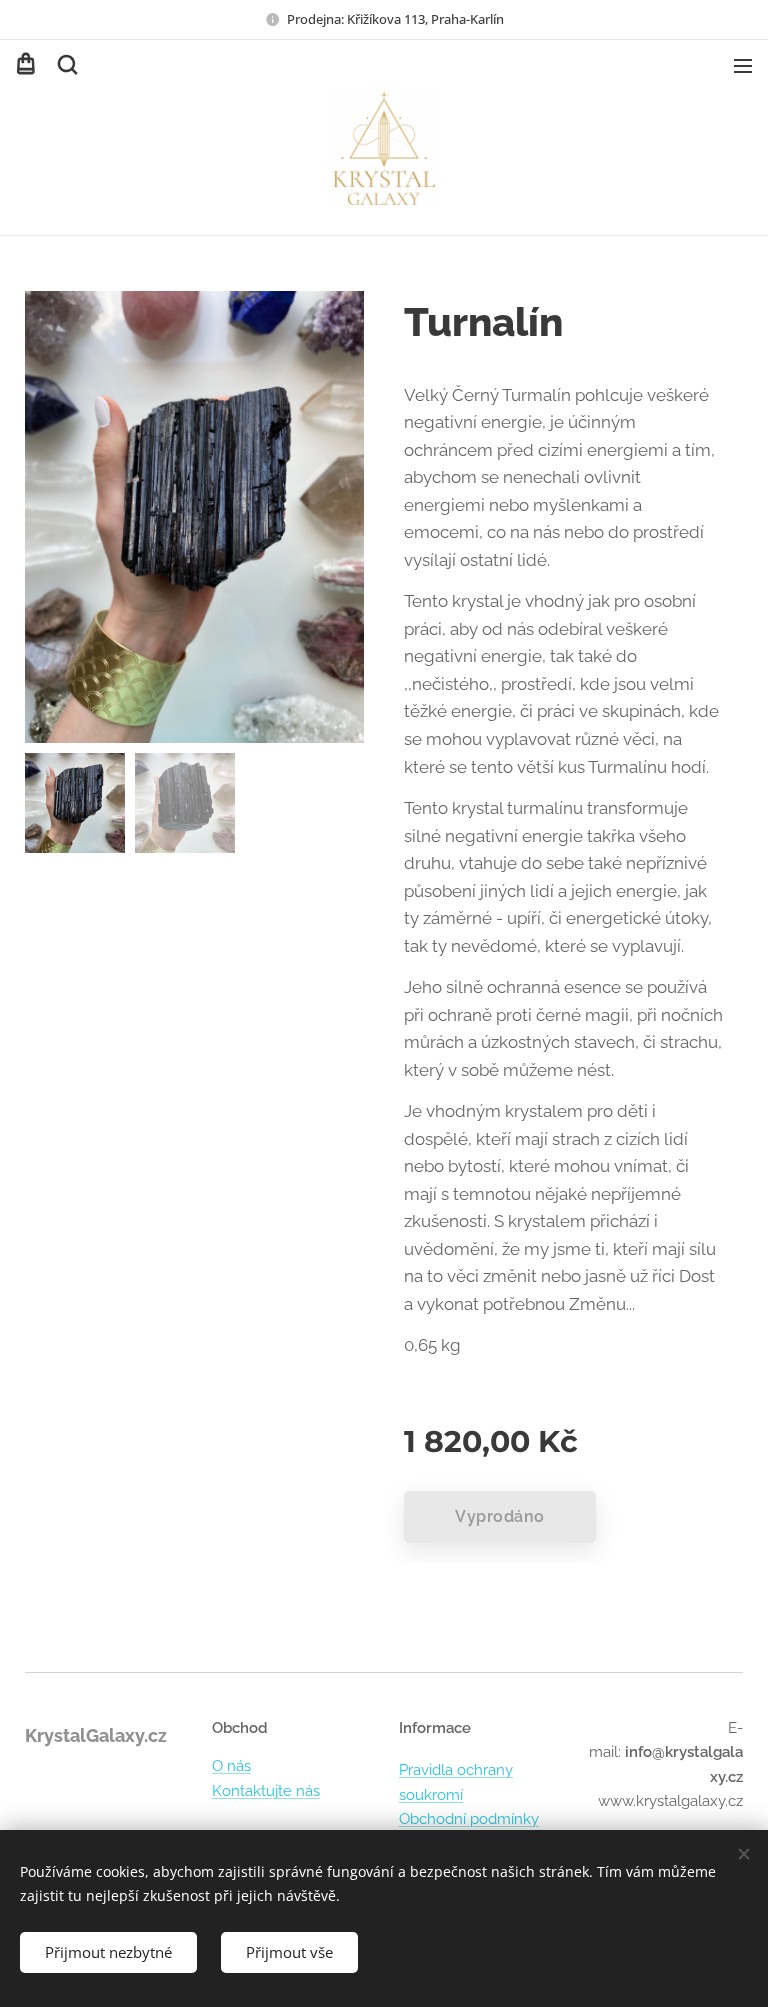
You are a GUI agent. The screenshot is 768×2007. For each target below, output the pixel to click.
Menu (743, 65)
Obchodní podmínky (469, 1819)
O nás (231, 1766)
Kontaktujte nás (266, 1791)
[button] (66, 65)
